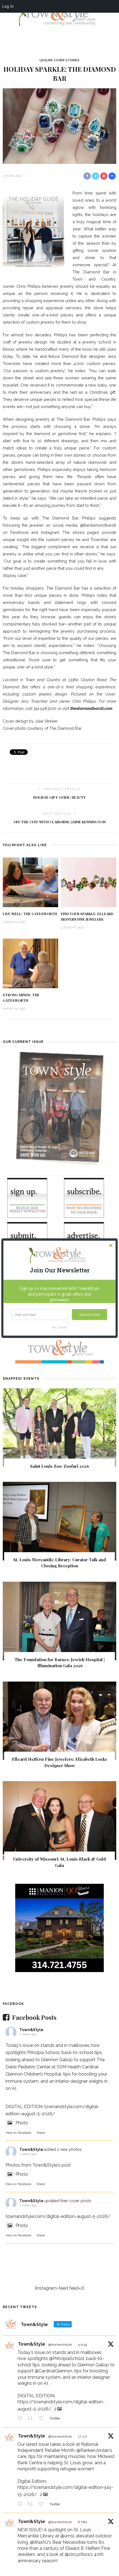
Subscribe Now (89, 1314)
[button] (60, 1270)
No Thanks (59, 1327)
